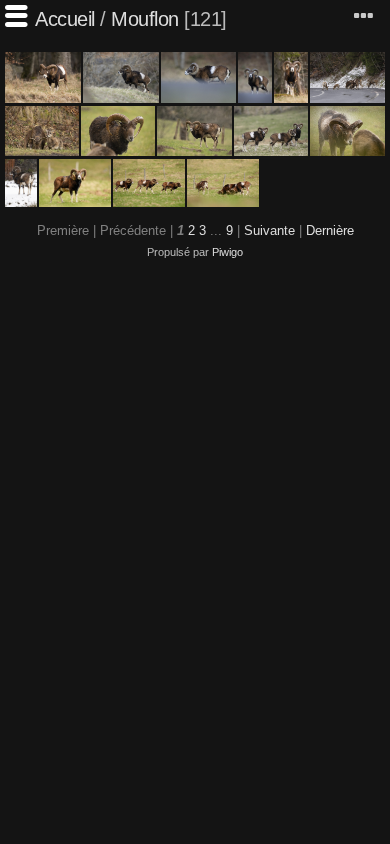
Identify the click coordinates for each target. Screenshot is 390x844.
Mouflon (145, 19)
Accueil (65, 19)
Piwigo (227, 252)
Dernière (330, 230)
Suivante (269, 230)
